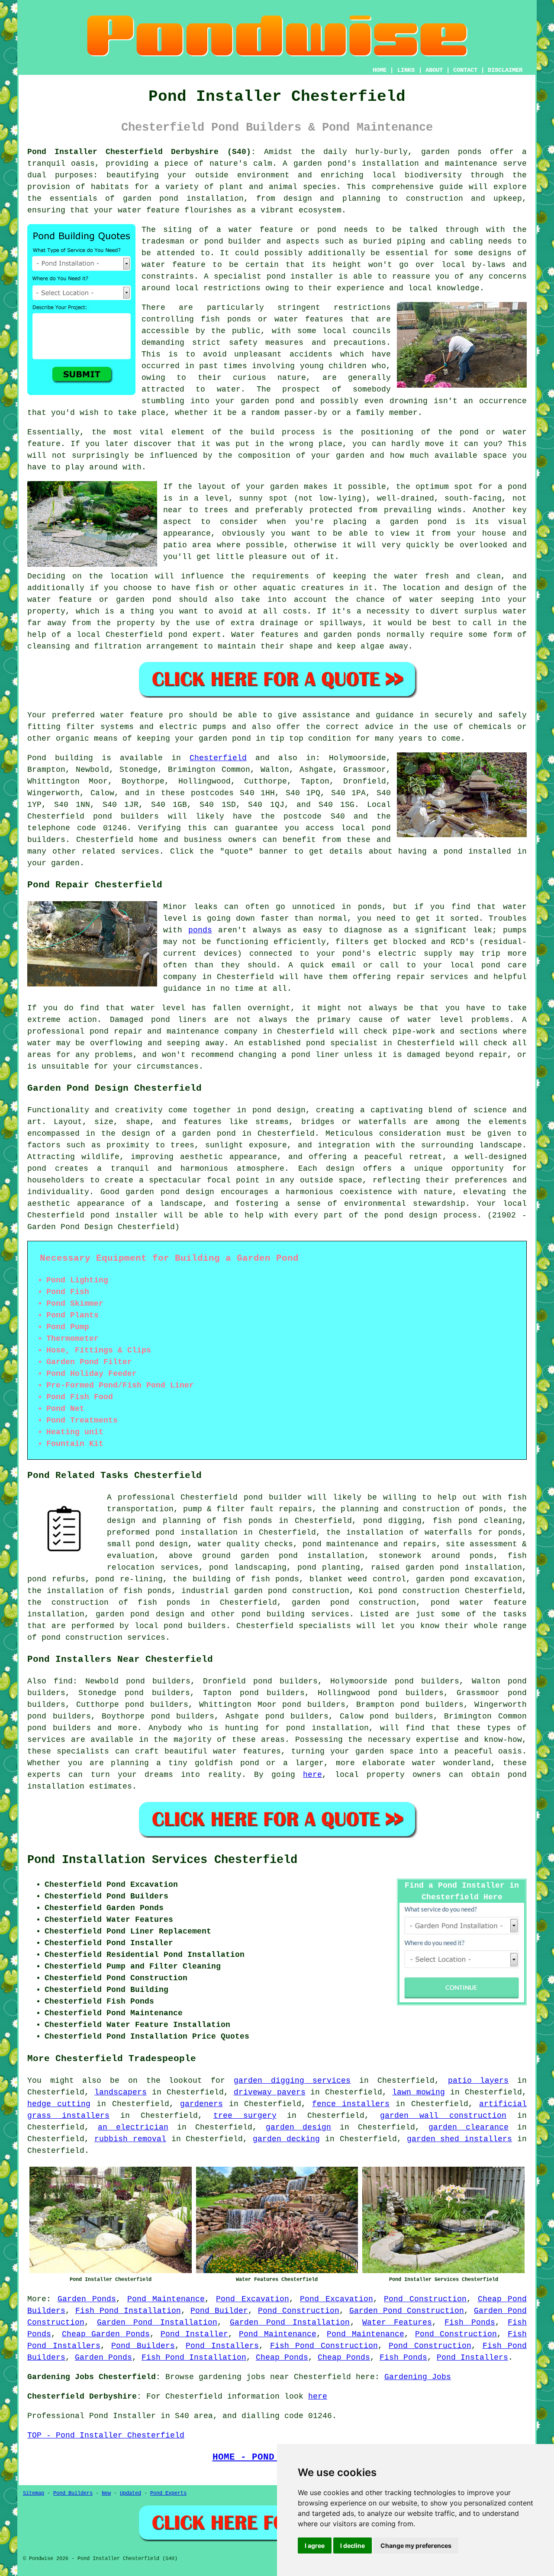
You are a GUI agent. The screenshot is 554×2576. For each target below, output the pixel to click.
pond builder (273, 1497)
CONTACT (465, 70)
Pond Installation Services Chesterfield (162, 1860)
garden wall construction (443, 2116)
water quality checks (245, 1544)
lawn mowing (419, 2092)
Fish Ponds (470, 2322)
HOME (380, 70)
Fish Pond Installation (128, 2311)
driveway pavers (270, 2092)
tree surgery (245, 2116)
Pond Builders (143, 2346)
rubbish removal (130, 2139)
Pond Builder (219, 2311)
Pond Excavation (253, 2299)
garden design (299, 2127)
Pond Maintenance (166, 2299)
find (63, 1681)
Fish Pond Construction (324, 2346)
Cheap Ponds (282, 2358)
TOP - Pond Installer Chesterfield (106, 2435)
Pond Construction (425, 2299)
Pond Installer (195, 2334)
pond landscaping (248, 1567)
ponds (470, 152)
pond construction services (103, 1638)
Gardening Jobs (418, 2377)
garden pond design (140, 1614)
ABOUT (434, 70)
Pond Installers (222, 2346)
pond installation (327, 1728)
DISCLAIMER (505, 70)
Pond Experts (168, 2493)
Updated (130, 2493)
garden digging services (292, 2081)
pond (214, 241)
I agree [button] (315, 2545)
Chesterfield (218, 758)
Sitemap (34, 2493)
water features (247, 1751)
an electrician (133, 2127)
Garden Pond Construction (407, 2311)
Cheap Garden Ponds (106, 2334)
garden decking (286, 2139)
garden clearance (469, 2127)
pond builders (126, 816)
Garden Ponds (87, 2299)
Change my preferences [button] (416, 2545)
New (106, 2493)
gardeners (201, 2104)
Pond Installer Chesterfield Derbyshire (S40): (142, 152)
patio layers (478, 2081)
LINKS (406, 70)
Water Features (397, 2322)
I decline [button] (353, 2545)
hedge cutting (59, 2104)
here (312, 1775)
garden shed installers (460, 2139)
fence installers (351, 2104)
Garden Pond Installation (157, 2322)
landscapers (121, 2092)
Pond (37, 758)
